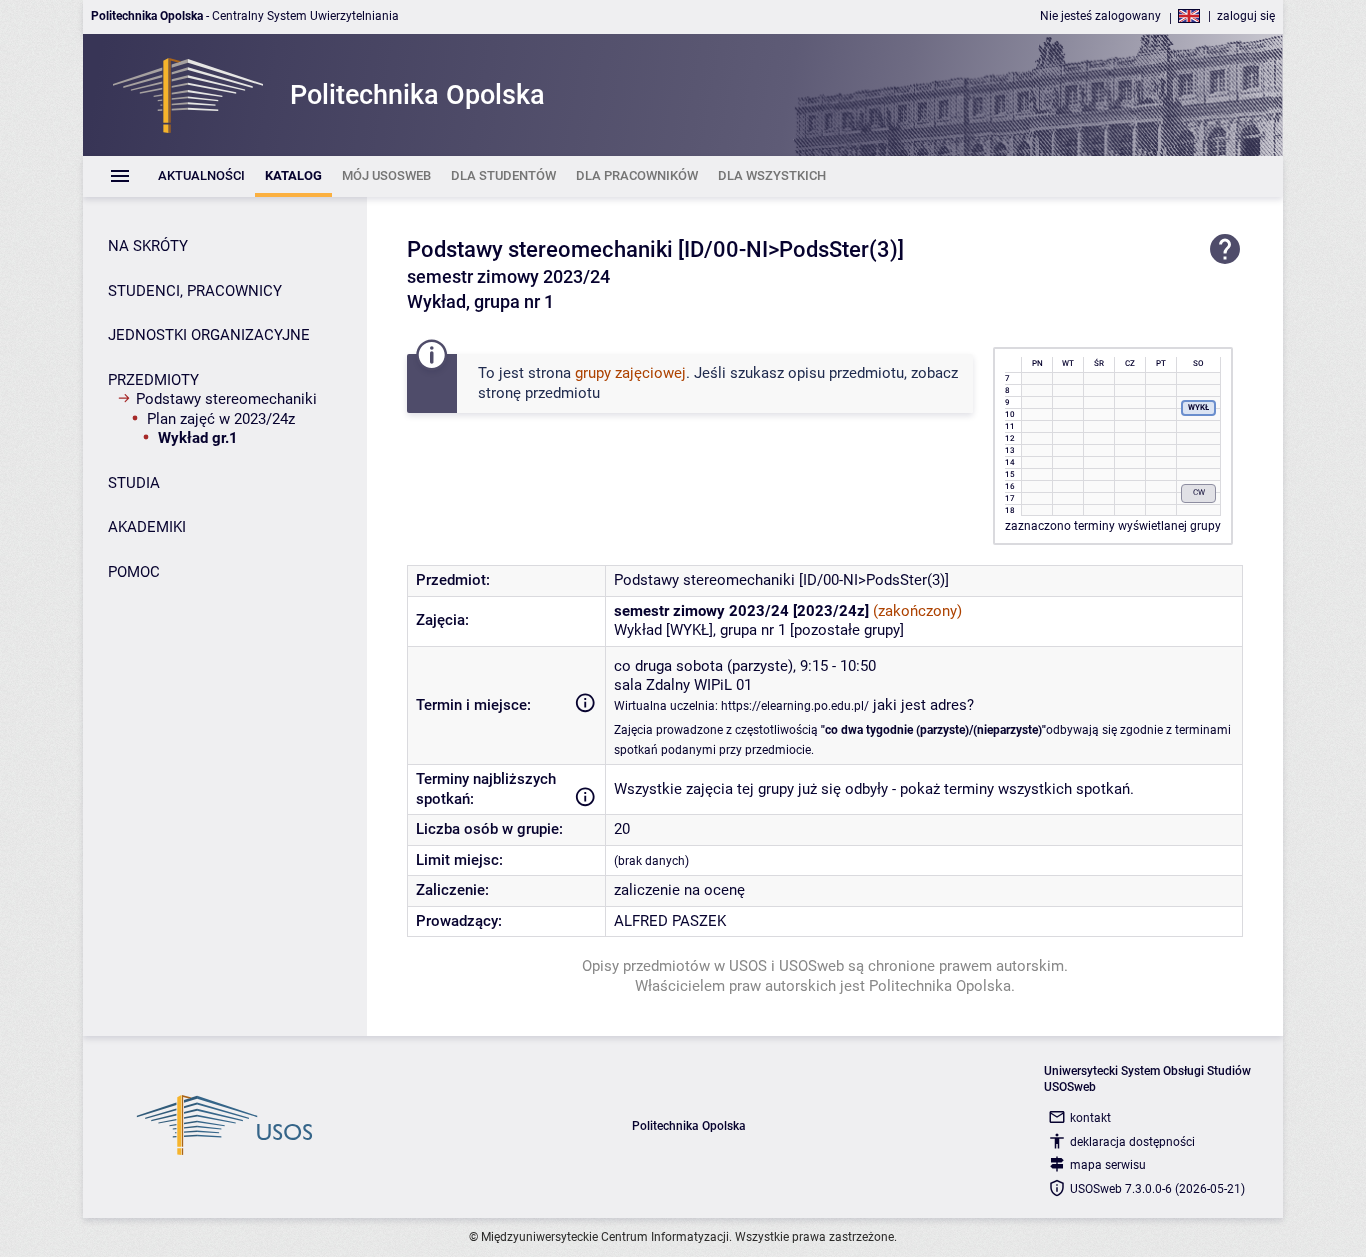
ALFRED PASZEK (670, 921)
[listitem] (201, 176)
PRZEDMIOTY (153, 380)
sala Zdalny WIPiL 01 (683, 685)
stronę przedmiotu (539, 393)
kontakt (1090, 1118)
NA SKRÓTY (148, 246)
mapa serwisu (1108, 1165)
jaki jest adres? (923, 705)
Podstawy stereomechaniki (226, 399)
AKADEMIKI (147, 527)
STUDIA (134, 483)
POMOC (134, 572)
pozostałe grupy (847, 630)
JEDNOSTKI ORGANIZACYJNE (209, 335)
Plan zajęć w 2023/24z (221, 419)
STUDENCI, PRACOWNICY (195, 291)
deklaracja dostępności (1132, 1142)
